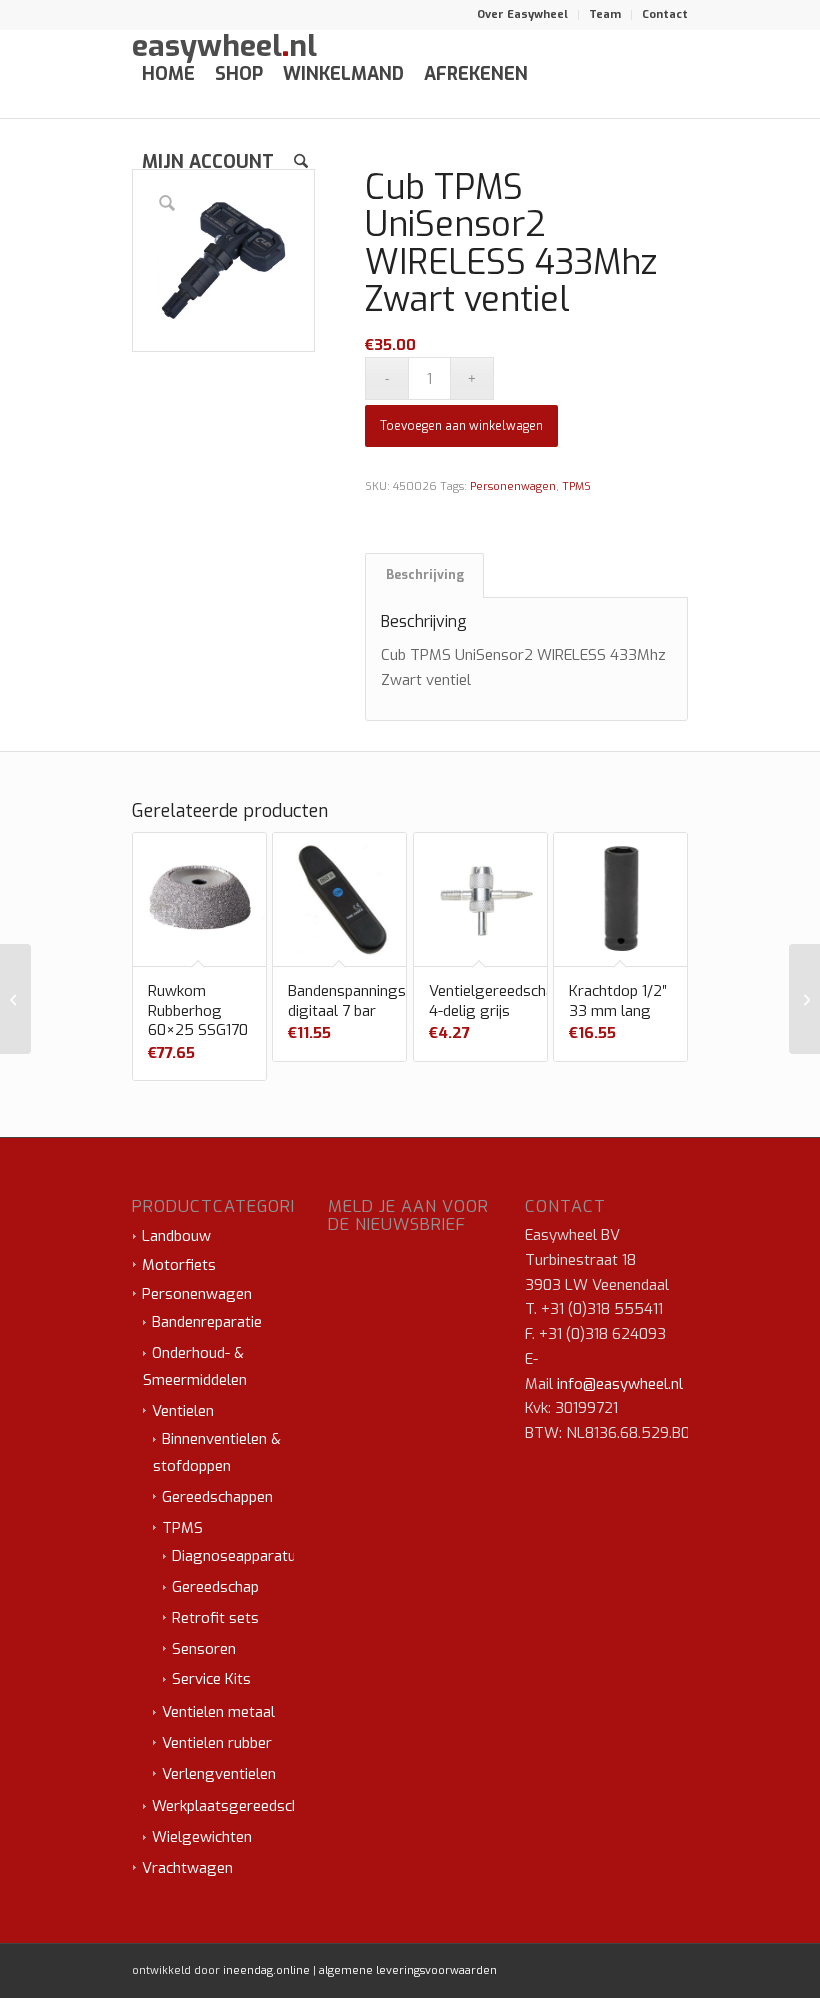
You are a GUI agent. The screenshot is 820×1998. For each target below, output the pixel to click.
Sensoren (204, 1649)
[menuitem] (523, 15)
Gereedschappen (217, 1497)
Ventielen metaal (218, 1712)
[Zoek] (301, 162)
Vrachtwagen (187, 1868)
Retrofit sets (215, 1618)
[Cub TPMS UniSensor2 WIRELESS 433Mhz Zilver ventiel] (15, 999)
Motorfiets (179, 1265)
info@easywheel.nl (620, 1384)
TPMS (576, 486)
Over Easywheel (522, 14)
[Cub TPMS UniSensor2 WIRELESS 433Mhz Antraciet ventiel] (804, 999)
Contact (665, 14)
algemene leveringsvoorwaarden (408, 1970)
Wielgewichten (202, 1837)
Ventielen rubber (217, 1743)
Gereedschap (215, 1587)
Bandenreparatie (207, 1322)
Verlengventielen (219, 1774)
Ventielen (183, 1411)
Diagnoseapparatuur (241, 1556)
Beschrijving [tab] (425, 575)
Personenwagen (513, 486)
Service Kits (211, 1679)
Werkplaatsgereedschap (234, 1806)
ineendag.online (266, 1970)
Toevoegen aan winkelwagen (461, 426)
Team (605, 14)
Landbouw (176, 1236)
